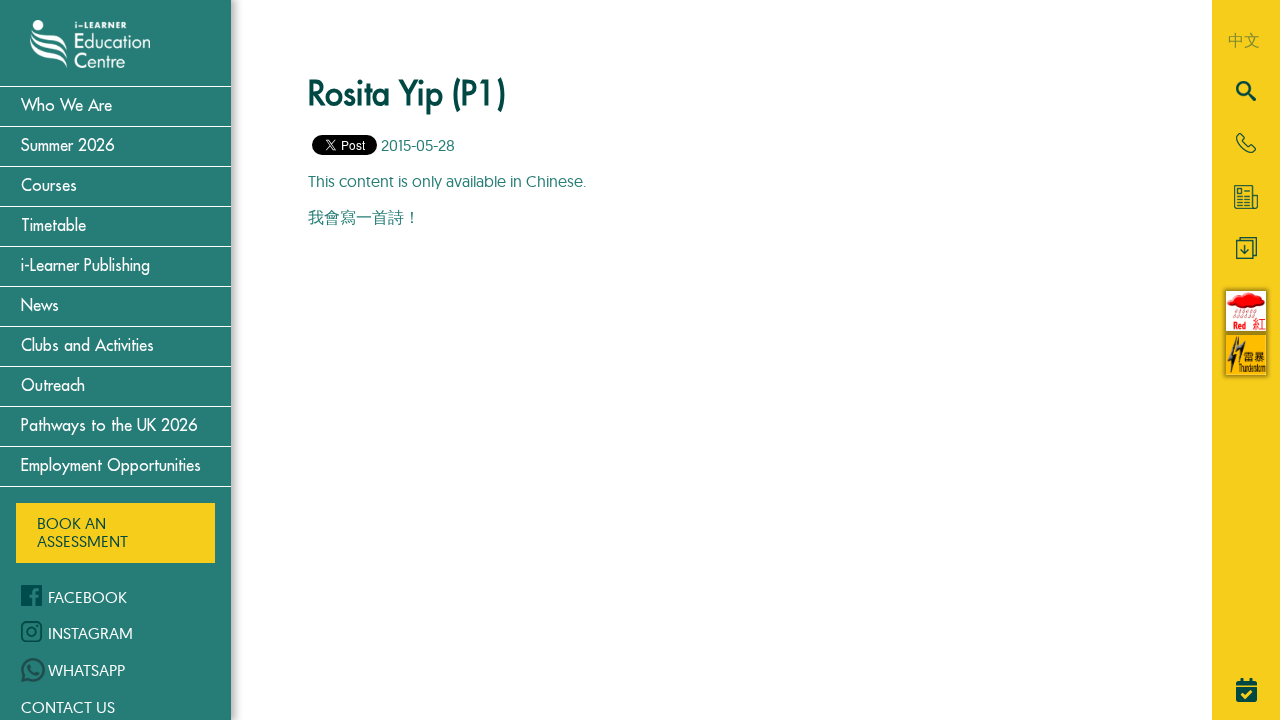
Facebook (87, 597)
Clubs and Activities (87, 346)
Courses (49, 186)
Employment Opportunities (111, 466)
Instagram (90, 633)
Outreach (53, 386)
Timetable (53, 226)
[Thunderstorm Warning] (1246, 369)
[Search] (1246, 92)
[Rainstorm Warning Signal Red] (1246, 325)
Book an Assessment (82, 532)
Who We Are (66, 106)
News (40, 306)
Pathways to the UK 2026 (109, 426)
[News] (1246, 197)
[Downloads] (1246, 253)
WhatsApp (86, 670)
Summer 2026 (67, 146)
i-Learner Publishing (85, 266)
